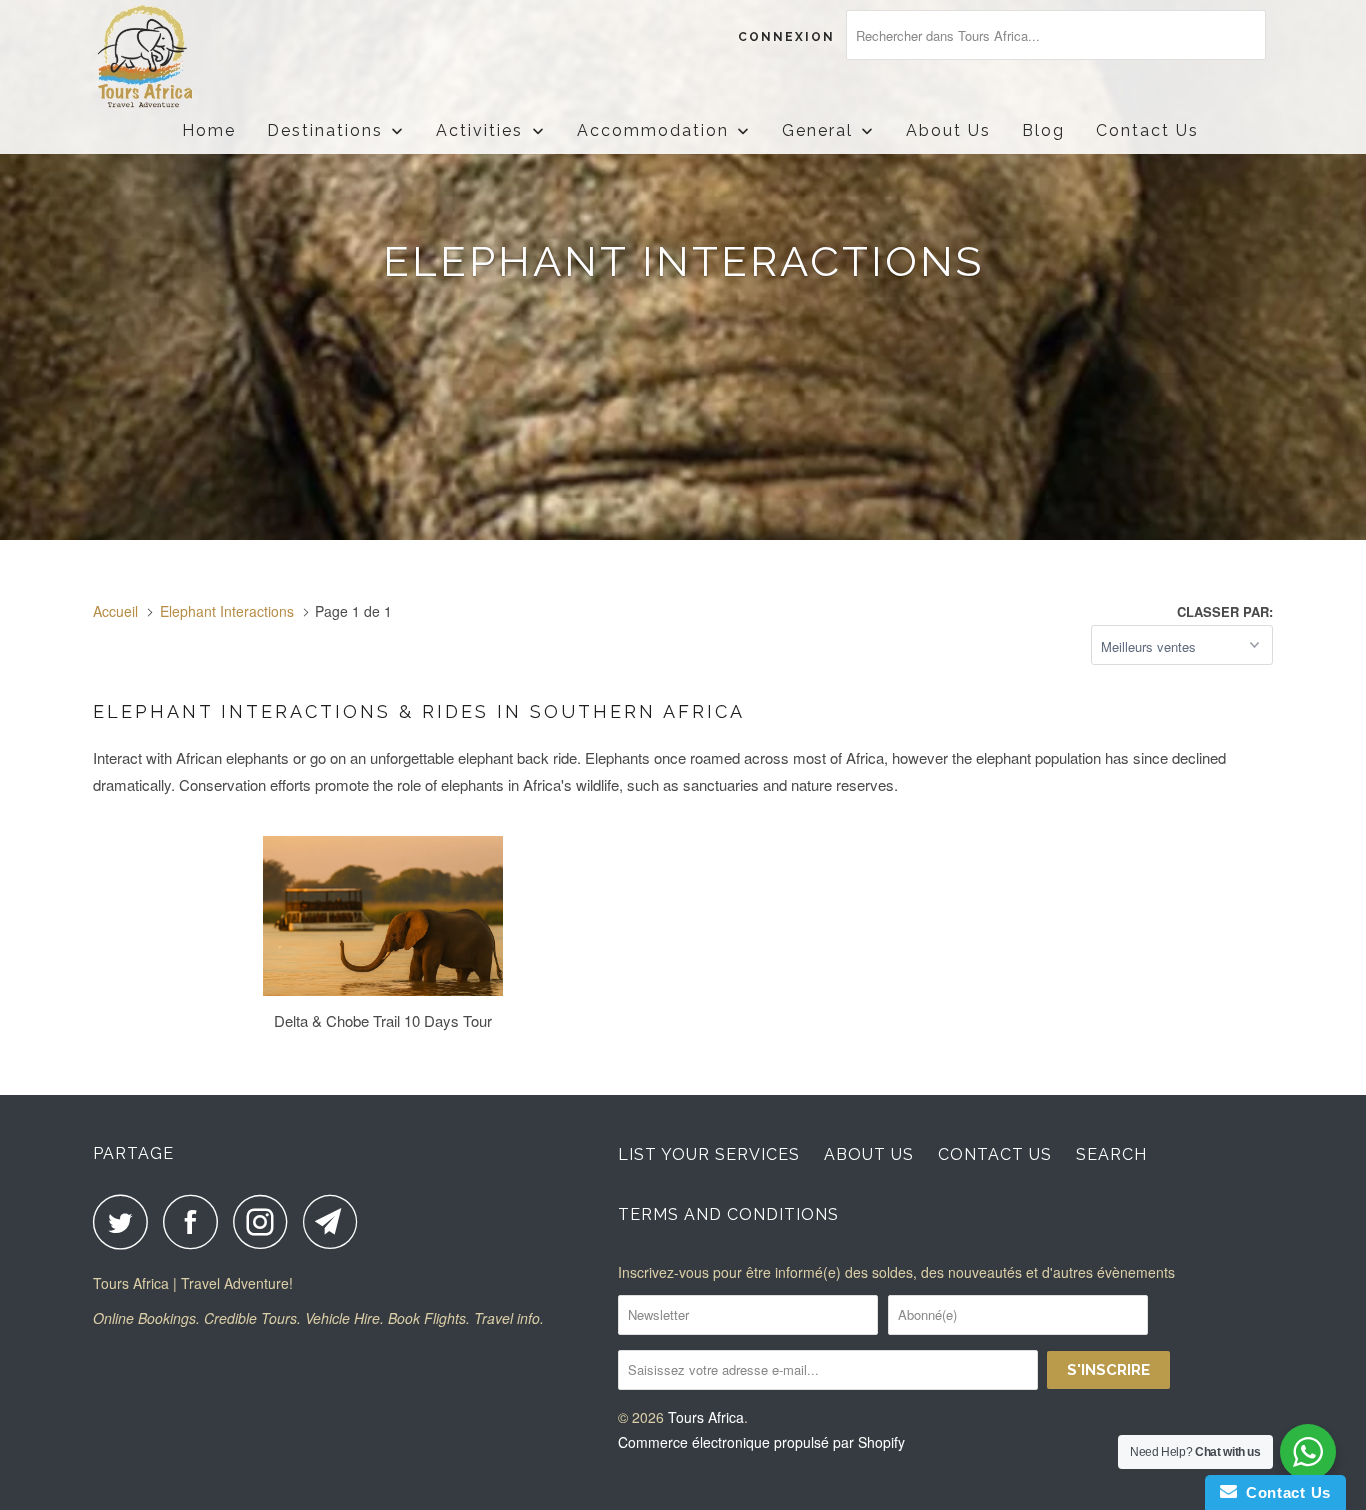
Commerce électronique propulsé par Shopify (761, 1442)
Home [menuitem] (209, 130)
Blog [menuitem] (1043, 130)
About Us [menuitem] (948, 130)
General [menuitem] (817, 130)
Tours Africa (706, 1417)
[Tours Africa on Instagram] (266, 1221)
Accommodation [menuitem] (653, 130)
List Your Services (709, 1154)
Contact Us (995, 1154)
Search (1111, 1154)
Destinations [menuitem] (325, 130)
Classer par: (1225, 611)
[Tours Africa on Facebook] (196, 1221)
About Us (869, 1154)
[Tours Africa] (195, 57)
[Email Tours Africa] (336, 1221)
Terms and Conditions (728, 1214)
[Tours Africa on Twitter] (126, 1221)
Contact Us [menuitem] (1147, 130)
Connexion (786, 37)
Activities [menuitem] (479, 130)
